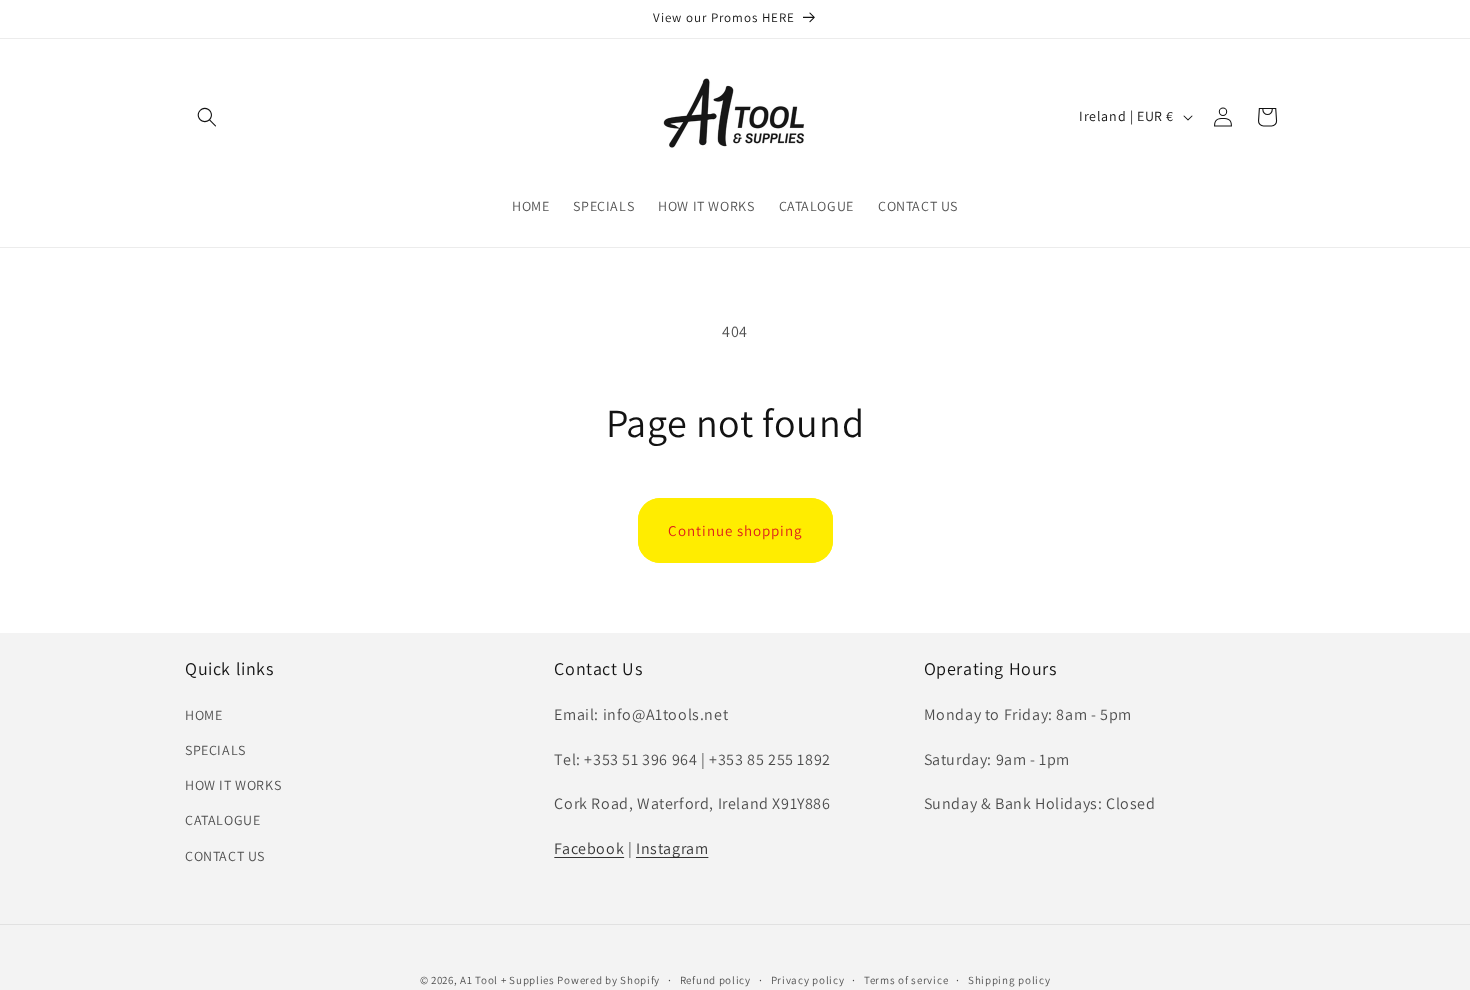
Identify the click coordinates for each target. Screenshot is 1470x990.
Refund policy (715, 980)
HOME (203, 715)
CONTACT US (225, 856)
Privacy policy (808, 980)
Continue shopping (735, 530)
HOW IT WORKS (233, 785)
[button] (207, 117)
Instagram (672, 848)
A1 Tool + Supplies (507, 980)
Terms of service (906, 980)
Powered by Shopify (608, 980)
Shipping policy (1009, 980)
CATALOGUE (222, 820)
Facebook (589, 848)
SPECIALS (215, 750)
